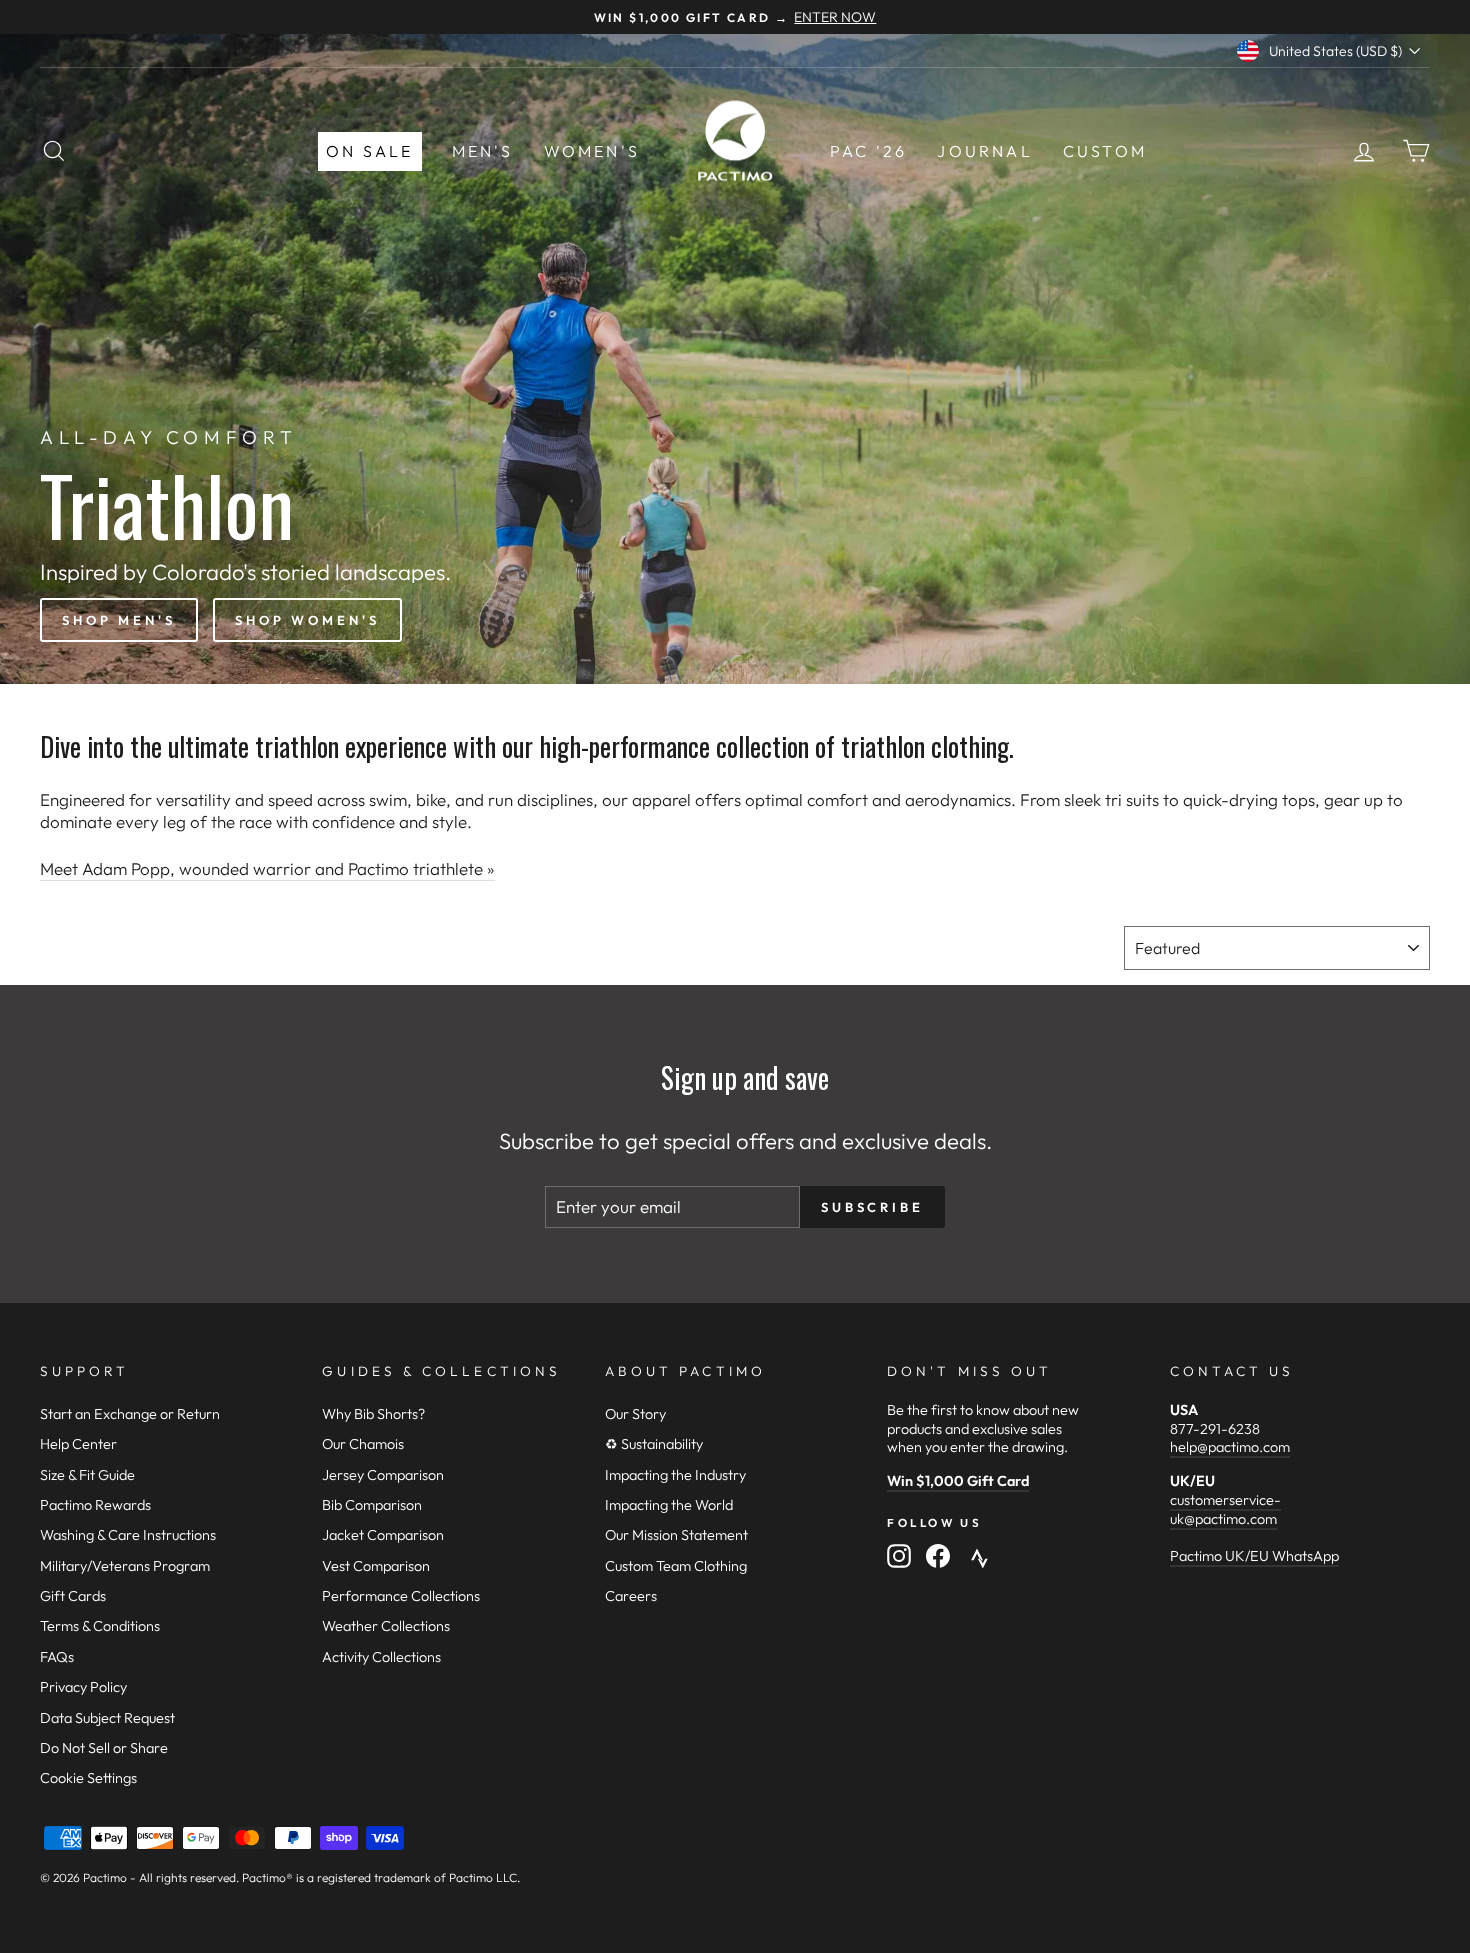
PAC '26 (868, 151)
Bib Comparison (372, 1505)
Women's (592, 151)
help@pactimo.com (1230, 1447)
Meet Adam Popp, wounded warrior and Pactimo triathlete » (267, 868)
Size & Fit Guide (87, 1475)
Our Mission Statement (676, 1535)
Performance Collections (401, 1596)
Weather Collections (386, 1626)
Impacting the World (669, 1505)
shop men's (119, 620)
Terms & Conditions (100, 1626)
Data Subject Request (107, 1718)
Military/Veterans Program (125, 1566)
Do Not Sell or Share (104, 1748)
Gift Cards (73, 1596)
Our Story (635, 1414)
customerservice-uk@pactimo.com (1225, 1509)
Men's (483, 151)
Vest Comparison (376, 1566)
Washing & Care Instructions (128, 1535)
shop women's (307, 620)
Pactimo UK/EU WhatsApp (1254, 1556)
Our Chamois (363, 1444)
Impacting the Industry (675, 1475)
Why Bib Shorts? (373, 1414)
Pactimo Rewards (95, 1505)
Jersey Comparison (383, 1475)
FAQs (57, 1657)
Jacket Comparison (383, 1535)
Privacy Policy (83, 1687)
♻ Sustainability (654, 1444)
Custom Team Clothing (676, 1566)
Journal (984, 151)
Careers (631, 1596)
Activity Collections (381, 1657)
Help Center (78, 1444)
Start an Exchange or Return (130, 1414)
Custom (1105, 151)
